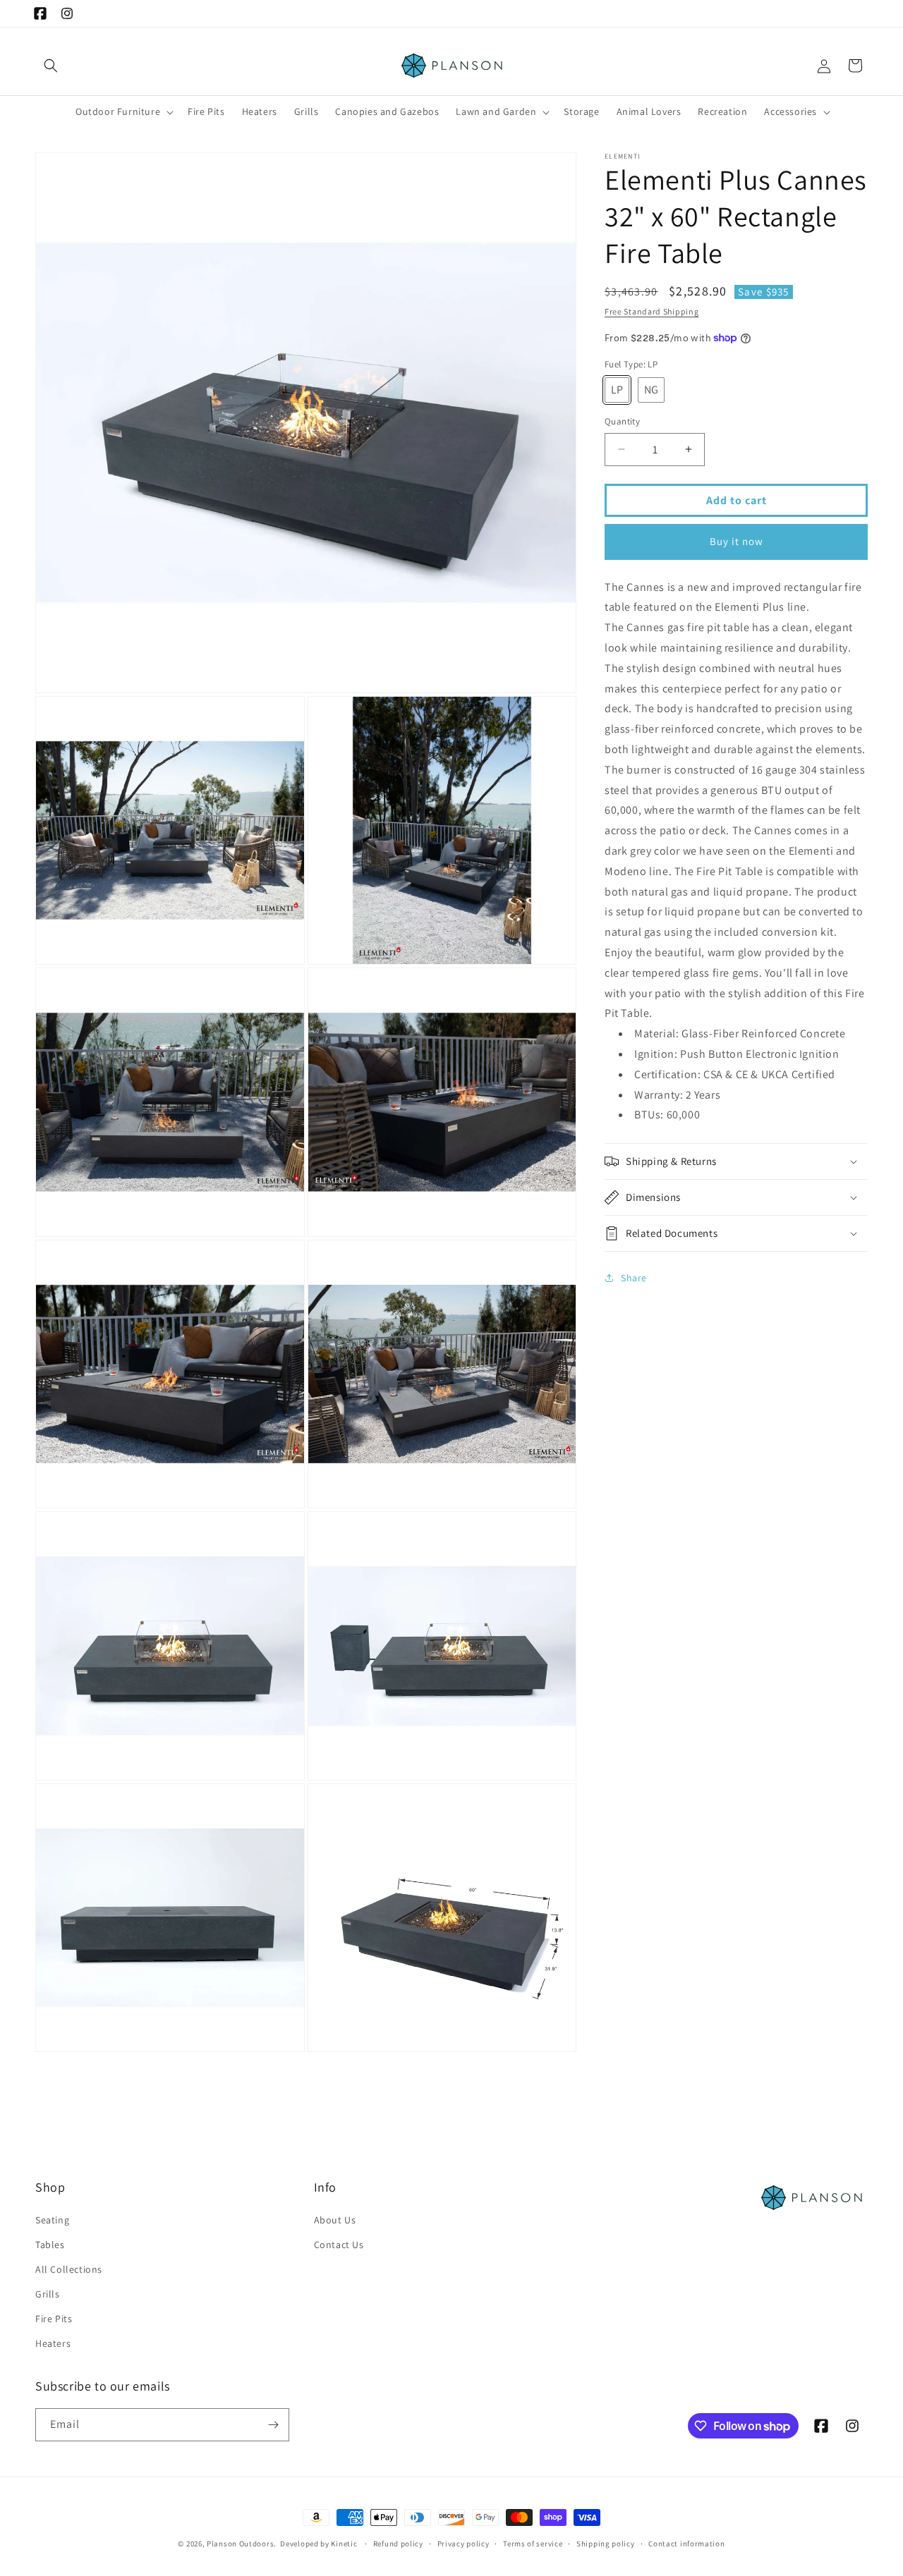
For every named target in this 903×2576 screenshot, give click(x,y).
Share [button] (634, 1277)
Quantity (622, 421)
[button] (51, 66)
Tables (50, 2245)
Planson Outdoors (240, 2544)
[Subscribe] (273, 2425)
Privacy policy (463, 2544)
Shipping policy (606, 2544)
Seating (52, 2220)
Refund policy (398, 2544)
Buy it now (737, 541)
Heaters (53, 2343)
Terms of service (533, 2544)
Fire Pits (54, 2319)
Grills (48, 2294)
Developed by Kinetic (319, 2543)
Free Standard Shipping (652, 311)
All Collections (69, 2269)
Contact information (686, 2544)
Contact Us (339, 2245)
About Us (335, 2220)
